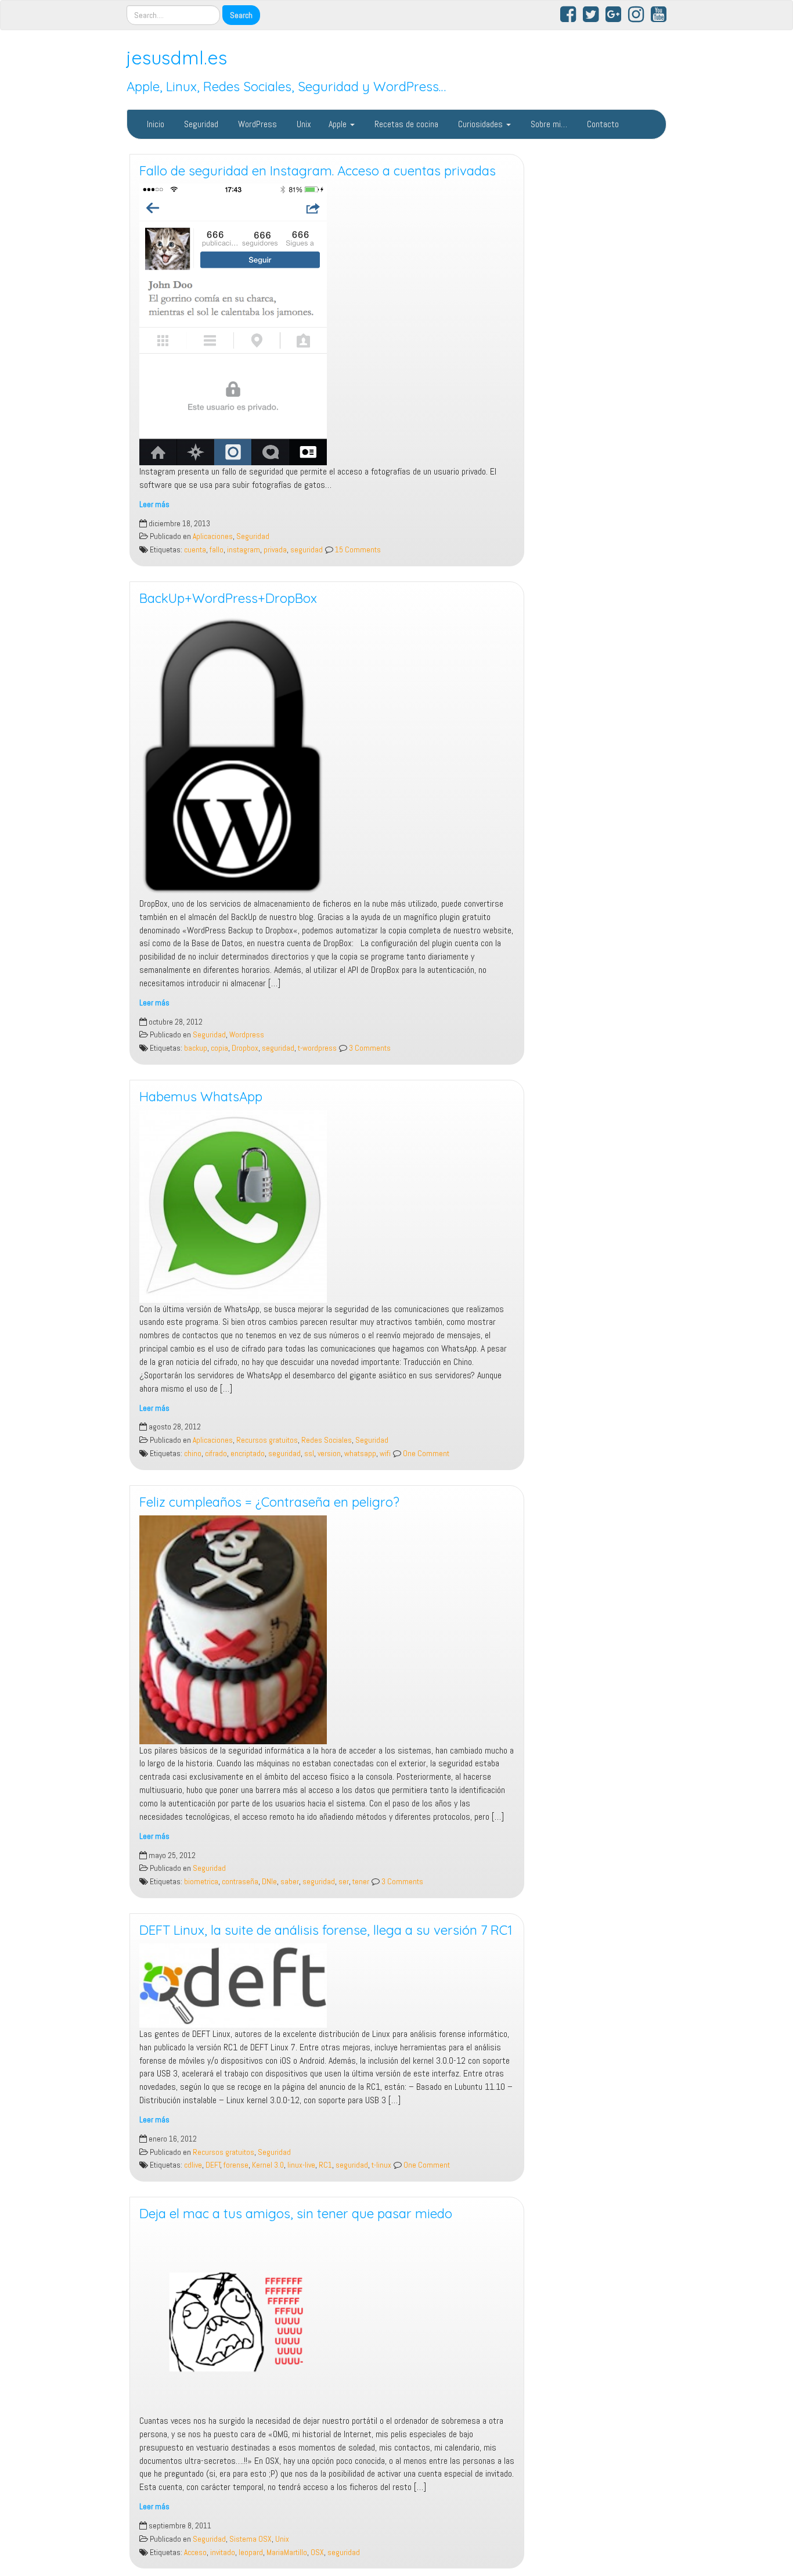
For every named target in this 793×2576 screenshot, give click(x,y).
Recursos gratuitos (267, 1440)
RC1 (325, 2165)
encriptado (248, 1454)
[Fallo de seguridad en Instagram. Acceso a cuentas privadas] (327, 324)
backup (196, 1048)
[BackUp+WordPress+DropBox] (327, 755)
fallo (217, 550)
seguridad (307, 550)
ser (344, 1882)
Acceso (195, 2552)
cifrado (216, 1454)
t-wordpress (317, 1048)
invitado (223, 2552)
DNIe (269, 1882)
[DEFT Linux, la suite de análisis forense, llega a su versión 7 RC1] (327, 1986)
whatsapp (360, 1454)
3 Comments (369, 1048)
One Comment (425, 1454)
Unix (303, 124)
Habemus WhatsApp (201, 1097)
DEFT (213, 2165)
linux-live (301, 2165)
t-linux (381, 2165)
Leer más (154, 504)
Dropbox (245, 1048)
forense (236, 2165)
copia (219, 1048)
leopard (251, 2552)
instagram (244, 550)
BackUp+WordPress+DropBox (228, 598)
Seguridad (200, 124)
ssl (309, 1454)
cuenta (195, 550)
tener (361, 1882)
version (329, 1454)
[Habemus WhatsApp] (327, 1206)
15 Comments (357, 550)
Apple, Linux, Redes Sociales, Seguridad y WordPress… (286, 87)
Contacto (602, 124)
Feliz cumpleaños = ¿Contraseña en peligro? (269, 1502)
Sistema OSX (250, 2539)
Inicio (154, 124)
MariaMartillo (287, 2552)
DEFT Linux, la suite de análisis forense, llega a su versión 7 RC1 (326, 1930)
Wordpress (247, 1035)
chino (193, 1454)
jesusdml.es (177, 58)
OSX (317, 2552)
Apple (339, 124)
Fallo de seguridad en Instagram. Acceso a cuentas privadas (318, 171)
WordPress (256, 124)
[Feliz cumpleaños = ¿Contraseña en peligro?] (327, 1630)
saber (290, 1882)
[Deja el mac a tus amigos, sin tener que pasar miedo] (327, 2321)
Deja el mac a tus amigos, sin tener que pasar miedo (296, 2214)
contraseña (240, 1882)
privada (275, 550)
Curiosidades (480, 124)
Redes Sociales (327, 1440)
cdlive (193, 2165)
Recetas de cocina (405, 124)
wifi (385, 1454)
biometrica (201, 1882)
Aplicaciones (213, 536)
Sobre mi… (548, 124)
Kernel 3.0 (268, 2165)
